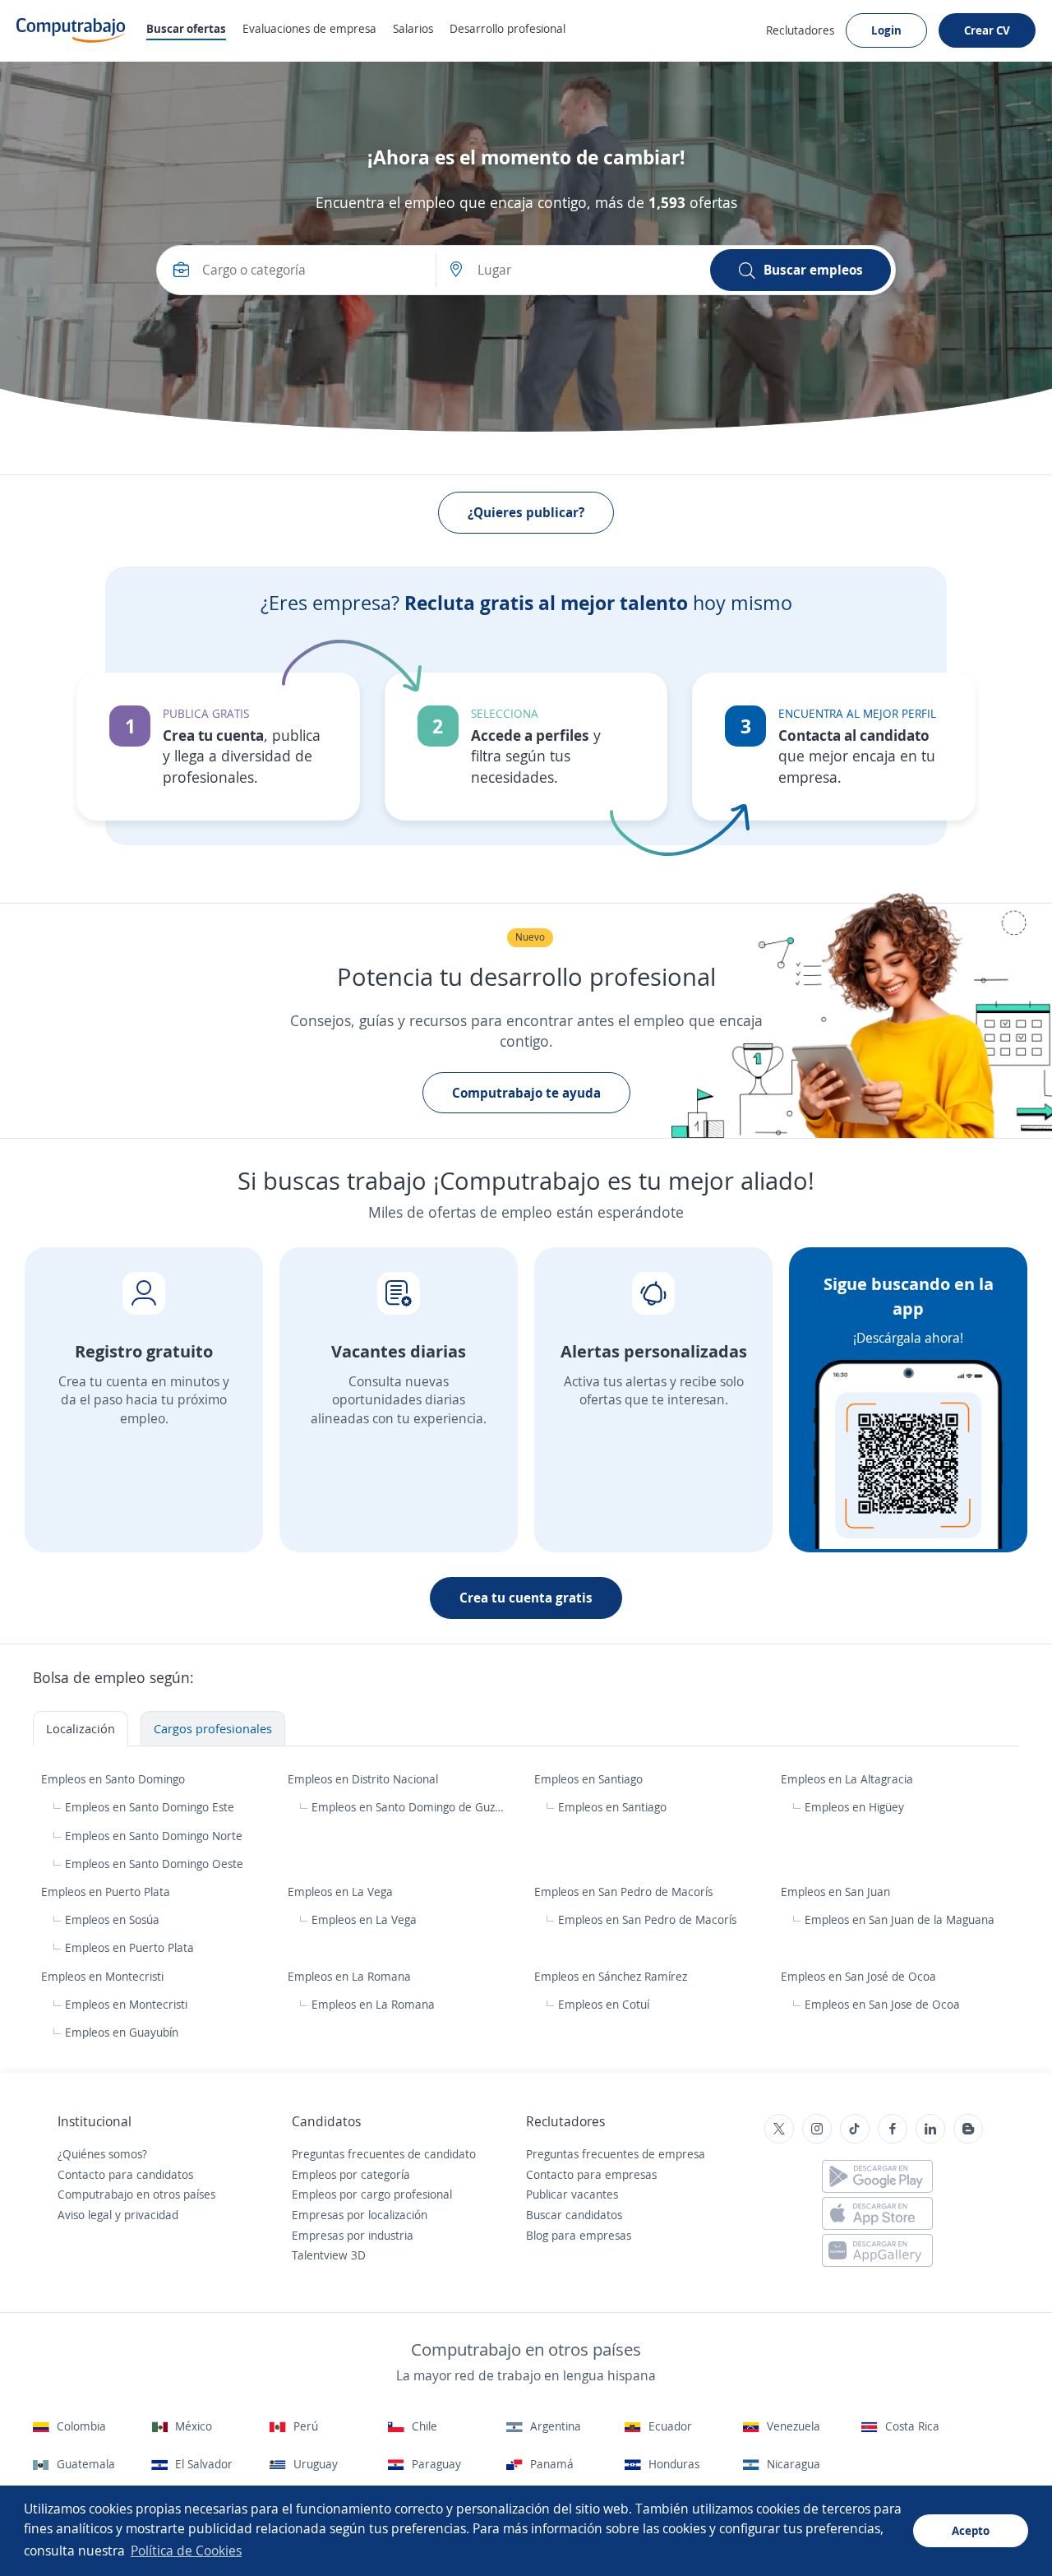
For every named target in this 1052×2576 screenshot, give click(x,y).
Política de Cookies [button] (186, 2551)
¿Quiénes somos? (102, 2154)
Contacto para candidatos (125, 2174)
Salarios (413, 28)
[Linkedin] (930, 2129)
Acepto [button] (971, 2530)
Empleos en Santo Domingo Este (150, 1807)
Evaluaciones (309, 28)
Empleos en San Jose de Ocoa (882, 2004)
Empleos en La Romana (351, 1976)
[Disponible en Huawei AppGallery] (877, 2250)
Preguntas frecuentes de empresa (616, 2154)
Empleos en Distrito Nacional (365, 1779)
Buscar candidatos (574, 2215)
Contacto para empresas (591, 2174)
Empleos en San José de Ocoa (860, 1976)
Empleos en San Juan (837, 1892)
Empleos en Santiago (590, 1779)
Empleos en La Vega (342, 1892)
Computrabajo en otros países (136, 2194)
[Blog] (968, 2129)
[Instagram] (817, 2129)
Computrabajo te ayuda (526, 1093)
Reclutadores (800, 30)
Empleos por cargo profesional (372, 2194)
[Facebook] (893, 2129)
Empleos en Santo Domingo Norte (154, 1836)
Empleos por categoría (351, 2174)
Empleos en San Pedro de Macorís (625, 1892)
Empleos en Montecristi (104, 1976)
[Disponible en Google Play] (877, 2176)
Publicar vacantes (572, 2194)
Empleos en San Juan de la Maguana (900, 1919)
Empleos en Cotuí (604, 2004)
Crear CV (987, 30)
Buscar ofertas (186, 28)
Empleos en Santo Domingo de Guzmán (409, 1807)
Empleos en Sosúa (112, 1919)
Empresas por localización (360, 2215)
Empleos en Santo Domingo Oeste (154, 1864)
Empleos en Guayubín (122, 2032)
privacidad (151, 2215)
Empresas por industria (353, 2235)
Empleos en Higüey (854, 1807)
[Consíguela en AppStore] (877, 2213)
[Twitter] (779, 2129)
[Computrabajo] (71, 30)
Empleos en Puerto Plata (107, 1892)
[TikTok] (855, 2129)
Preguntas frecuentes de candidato (384, 2154)
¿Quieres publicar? (526, 512)
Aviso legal (85, 2215)
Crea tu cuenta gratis (526, 1598)
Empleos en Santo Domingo (115, 1779)
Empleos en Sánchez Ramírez (612, 1976)
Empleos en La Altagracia (849, 1779)
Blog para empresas (579, 2235)
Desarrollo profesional (508, 28)
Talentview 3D (329, 2255)
